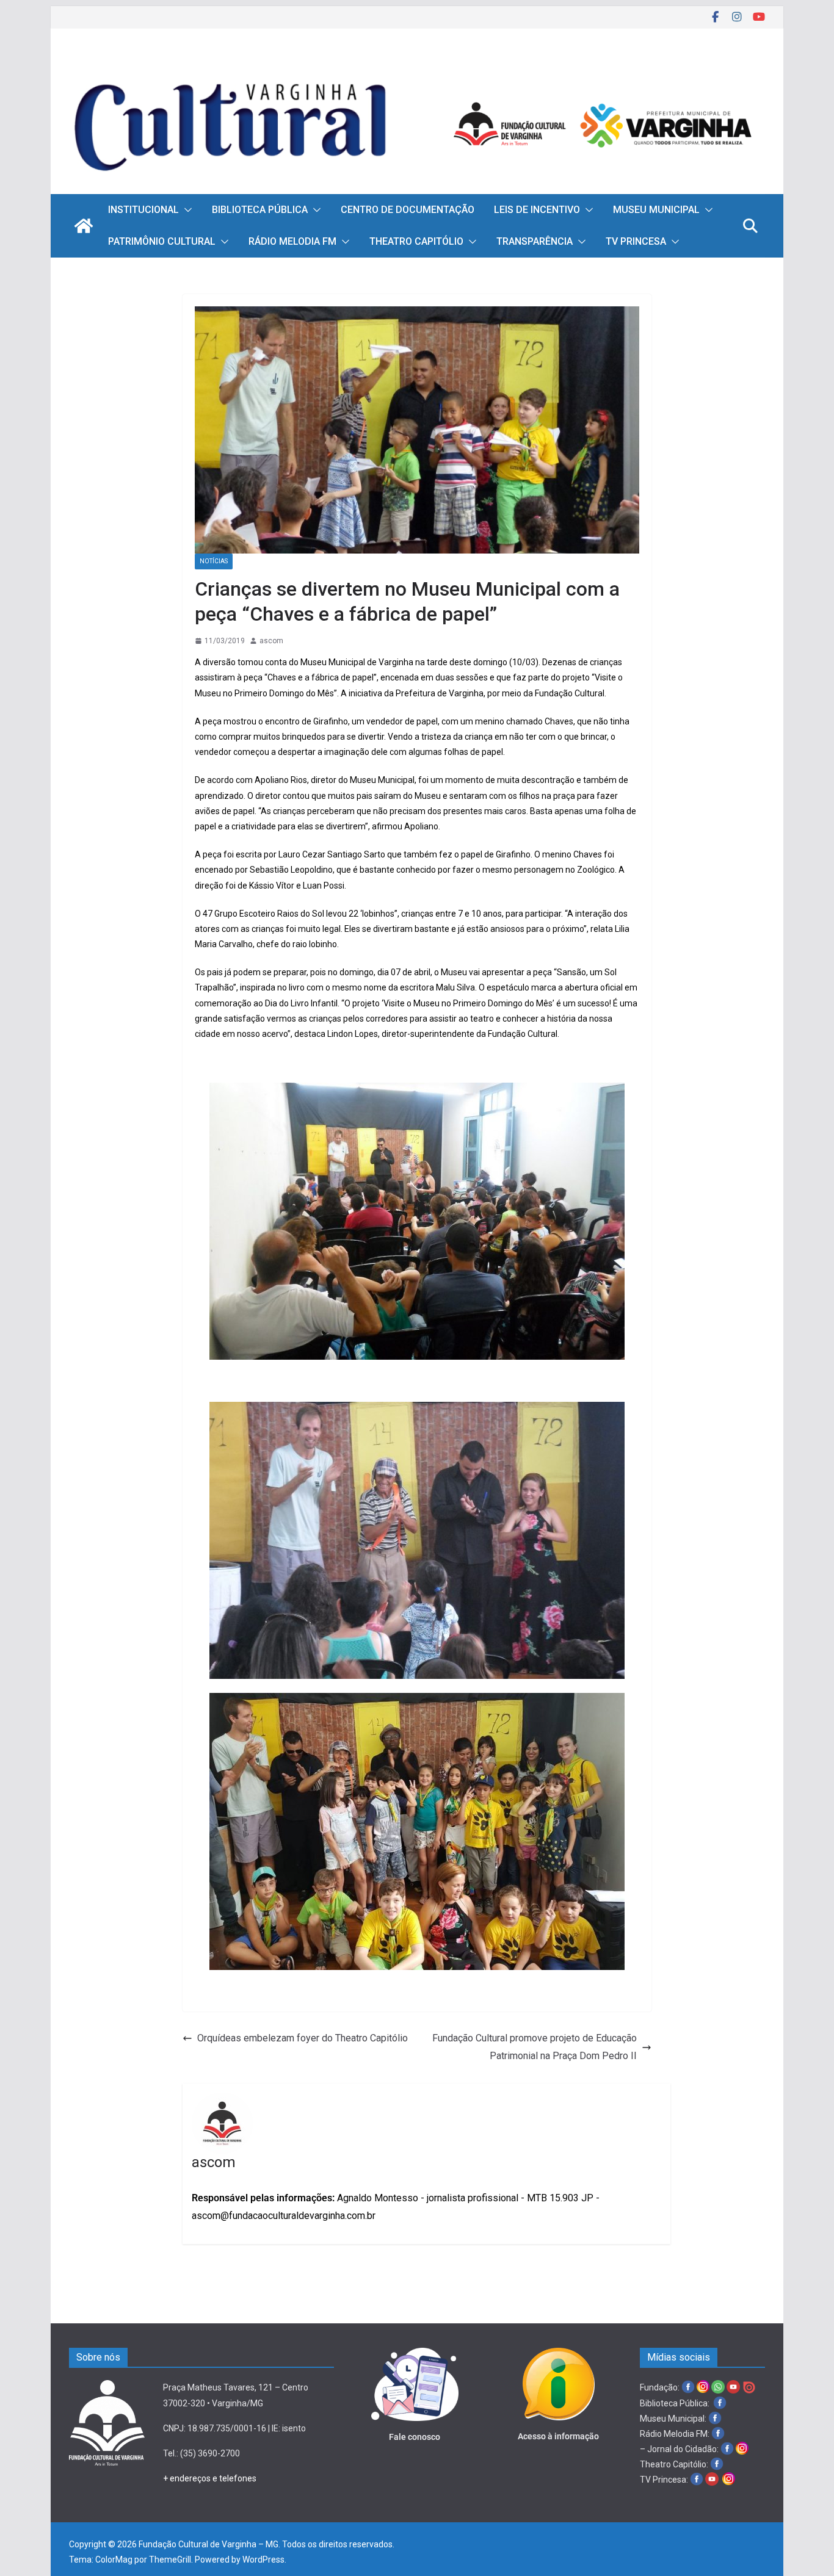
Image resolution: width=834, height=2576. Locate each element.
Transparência (535, 241)
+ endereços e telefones (210, 2478)
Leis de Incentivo (537, 210)
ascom (271, 641)
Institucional (143, 210)
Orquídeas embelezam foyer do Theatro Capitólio (303, 2038)
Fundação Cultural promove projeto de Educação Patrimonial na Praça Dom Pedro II (535, 2047)
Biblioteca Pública (260, 210)
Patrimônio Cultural (162, 241)
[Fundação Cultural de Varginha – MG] (417, 66)
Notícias (214, 561)
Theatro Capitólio (416, 241)
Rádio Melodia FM (292, 241)
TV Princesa (636, 241)
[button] (186, 210)
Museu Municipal (656, 210)
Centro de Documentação (408, 210)
